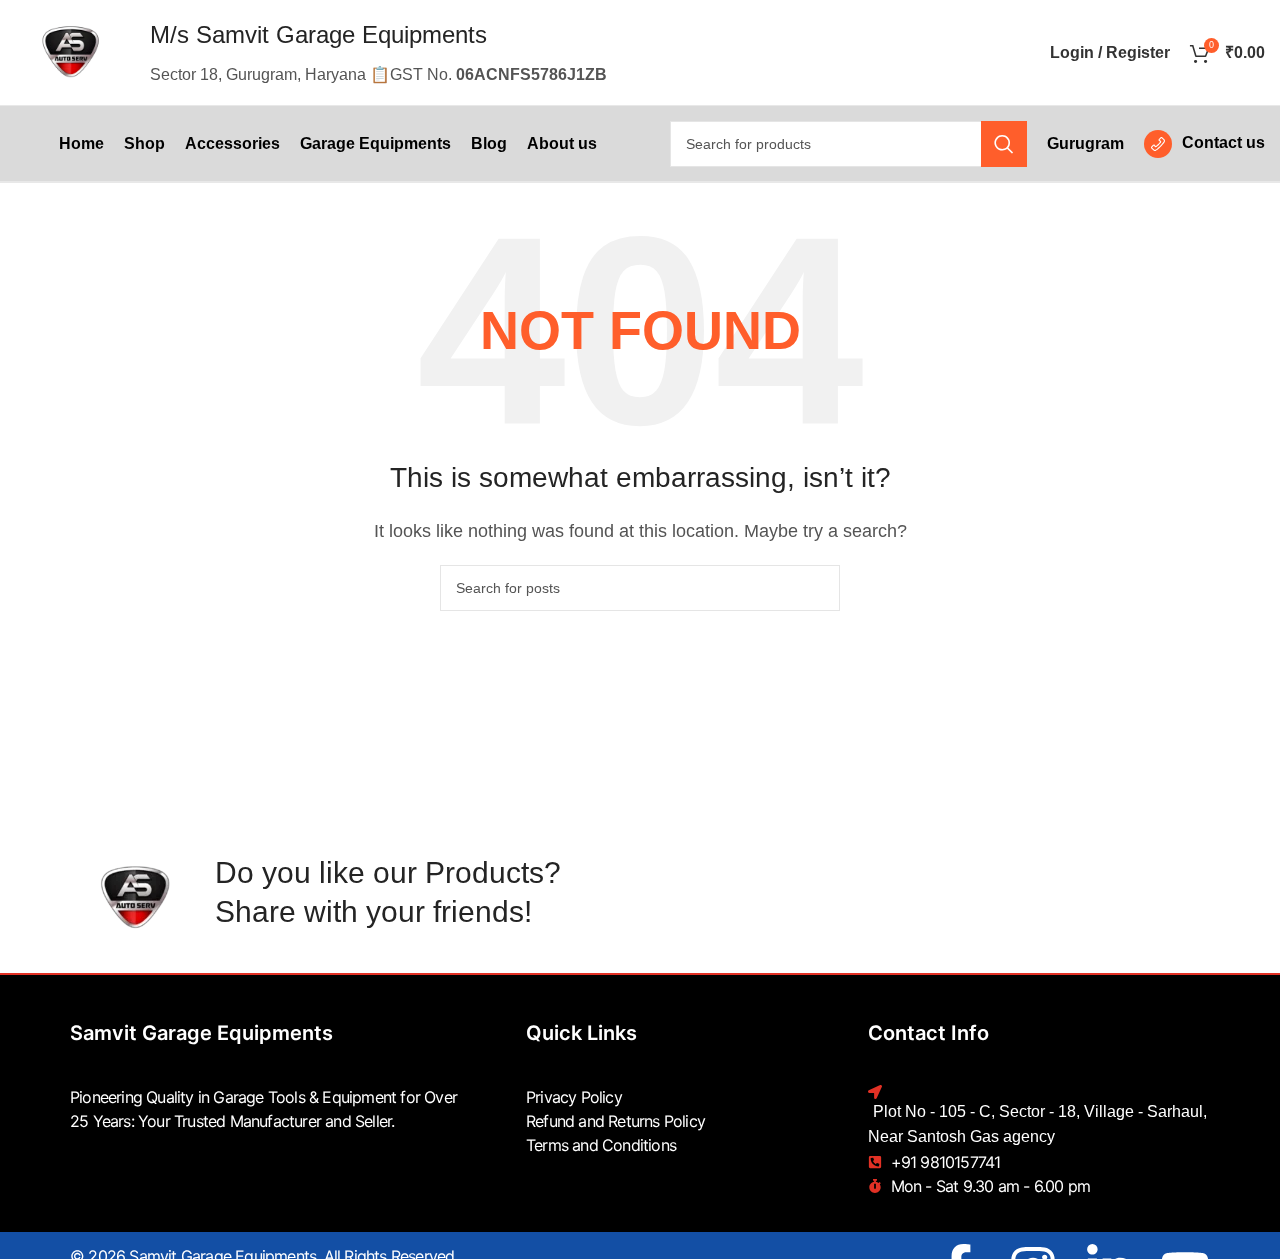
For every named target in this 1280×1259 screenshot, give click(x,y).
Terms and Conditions (601, 1145)
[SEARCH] (1004, 144)
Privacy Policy (574, 1097)
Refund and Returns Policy (615, 1121)
